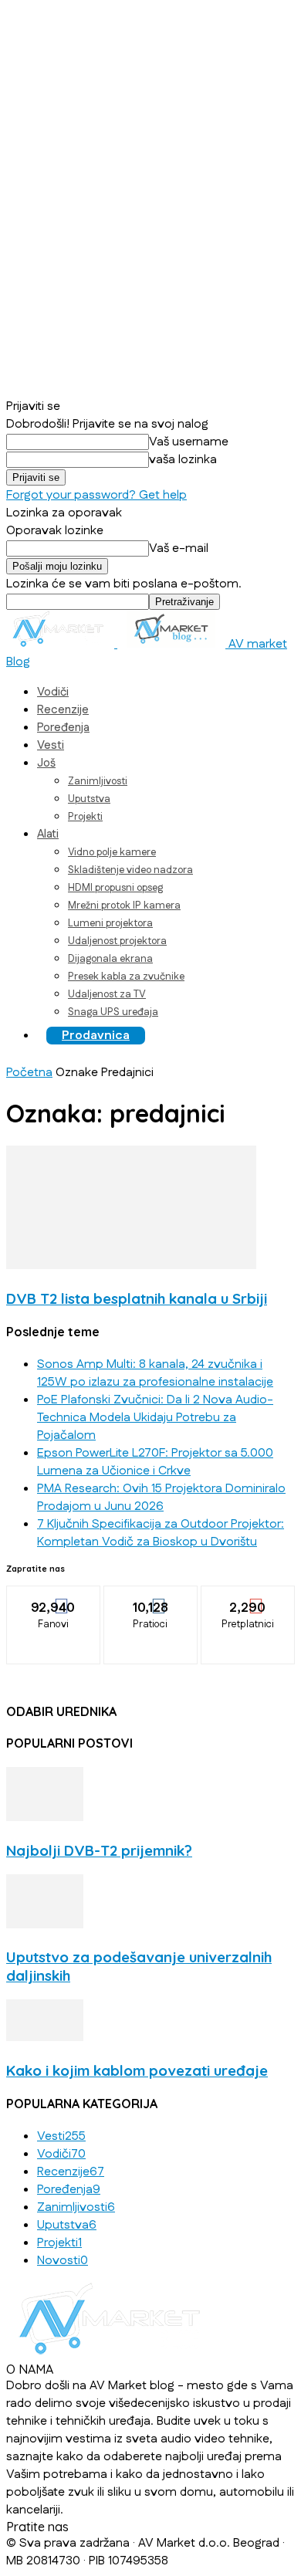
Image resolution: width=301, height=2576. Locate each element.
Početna (29, 1073)
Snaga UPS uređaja (113, 1012)
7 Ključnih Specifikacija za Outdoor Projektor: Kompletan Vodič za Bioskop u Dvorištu (161, 1533)
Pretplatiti (249, 1597)
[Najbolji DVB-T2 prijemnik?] (45, 1818)
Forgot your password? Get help (96, 495)
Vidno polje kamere (112, 852)
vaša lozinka (183, 460)
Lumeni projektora (110, 923)
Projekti (85, 817)
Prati (151, 1597)
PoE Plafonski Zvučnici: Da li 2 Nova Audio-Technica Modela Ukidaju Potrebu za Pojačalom (155, 1418)
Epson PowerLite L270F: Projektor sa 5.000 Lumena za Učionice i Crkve (155, 1462)
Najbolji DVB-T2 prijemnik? (99, 1850)
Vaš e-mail (179, 548)
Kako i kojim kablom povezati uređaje (137, 2070)
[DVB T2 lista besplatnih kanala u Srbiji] (131, 1266)
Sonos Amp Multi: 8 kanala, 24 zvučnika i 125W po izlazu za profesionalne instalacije (155, 1373)
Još (46, 763)
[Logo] (62, 644)
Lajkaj (54, 1597)
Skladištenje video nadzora (130, 870)
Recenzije (63, 710)
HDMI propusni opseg (115, 888)
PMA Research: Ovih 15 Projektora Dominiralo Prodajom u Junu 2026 (161, 1498)
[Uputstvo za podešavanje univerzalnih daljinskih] (45, 1925)
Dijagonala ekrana (110, 959)
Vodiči (53, 692)
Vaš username (189, 442)
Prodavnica (96, 1036)
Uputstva (89, 799)
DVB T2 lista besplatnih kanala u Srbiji (137, 1298)
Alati (48, 834)
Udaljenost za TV (107, 994)
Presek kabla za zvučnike (126, 977)
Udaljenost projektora (117, 941)
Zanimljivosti (98, 781)
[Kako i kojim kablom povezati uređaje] (45, 2038)
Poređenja (63, 728)
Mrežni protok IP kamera (124, 905)
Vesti (51, 745)
